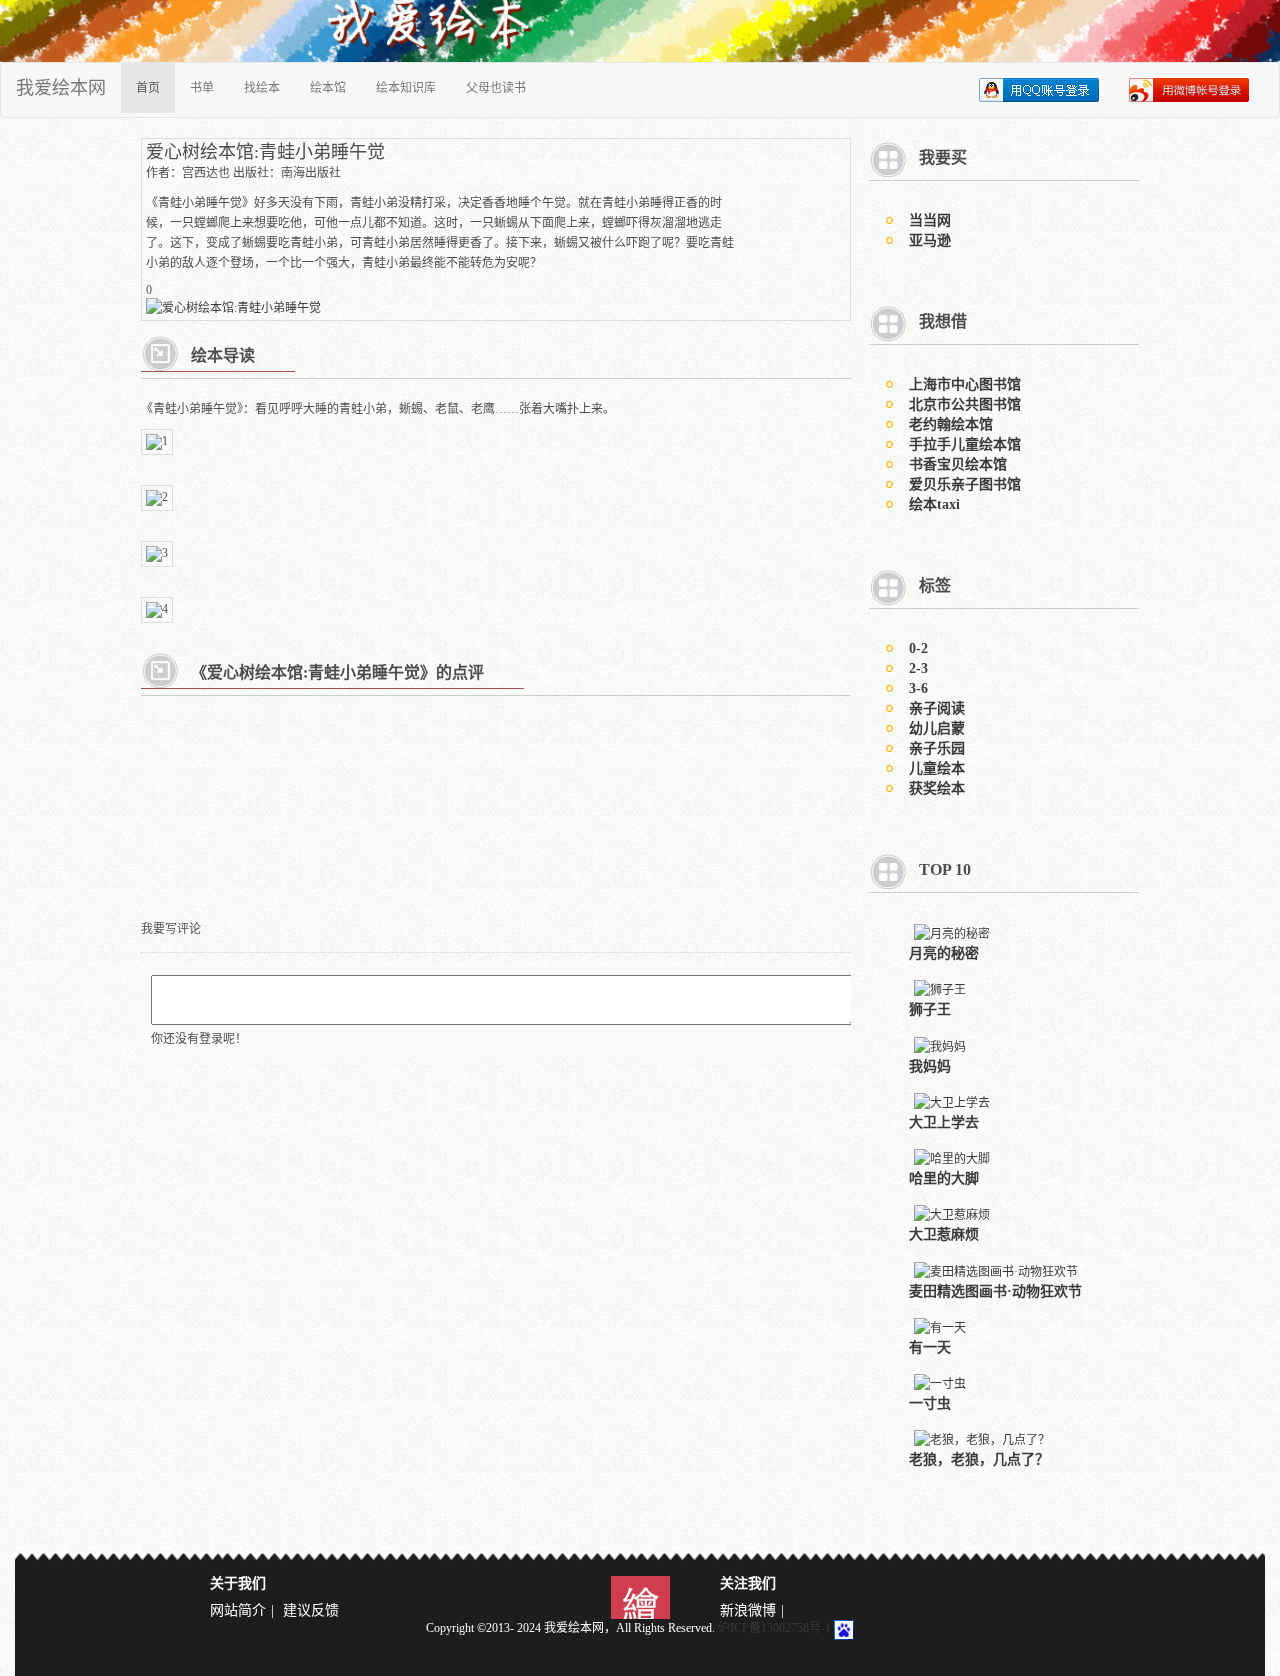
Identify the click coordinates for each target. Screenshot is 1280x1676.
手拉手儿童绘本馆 (965, 444)
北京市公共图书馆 (965, 404)
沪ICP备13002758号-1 (774, 1628)
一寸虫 (930, 1403)
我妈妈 (930, 1066)
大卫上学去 (944, 1122)
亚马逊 (930, 240)
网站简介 (238, 1610)
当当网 (930, 220)
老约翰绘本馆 (951, 424)
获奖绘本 (937, 788)
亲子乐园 (937, 748)
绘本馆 (328, 88)
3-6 (918, 688)
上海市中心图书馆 (965, 384)
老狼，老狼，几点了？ (979, 1459)
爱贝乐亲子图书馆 (965, 484)
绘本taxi (934, 504)
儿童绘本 (937, 768)
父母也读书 (496, 88)
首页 (148, 88)
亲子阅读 (937, 708)
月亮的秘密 (944, 953)
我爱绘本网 (61, 88)
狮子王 (930, 1009)
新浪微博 (748, 1610)
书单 (202, 88)
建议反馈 (311, 1610)
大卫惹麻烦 (944, 1234)
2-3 (918, 668)
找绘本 (262, 88)
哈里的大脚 (944, 1178)
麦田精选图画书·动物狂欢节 (995, 1291)
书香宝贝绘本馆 (958, 464)
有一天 (930, 1347)
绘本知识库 (406, 88)
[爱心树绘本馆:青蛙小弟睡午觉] (233, 306)
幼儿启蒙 (937, 728)
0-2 (918, 648)
